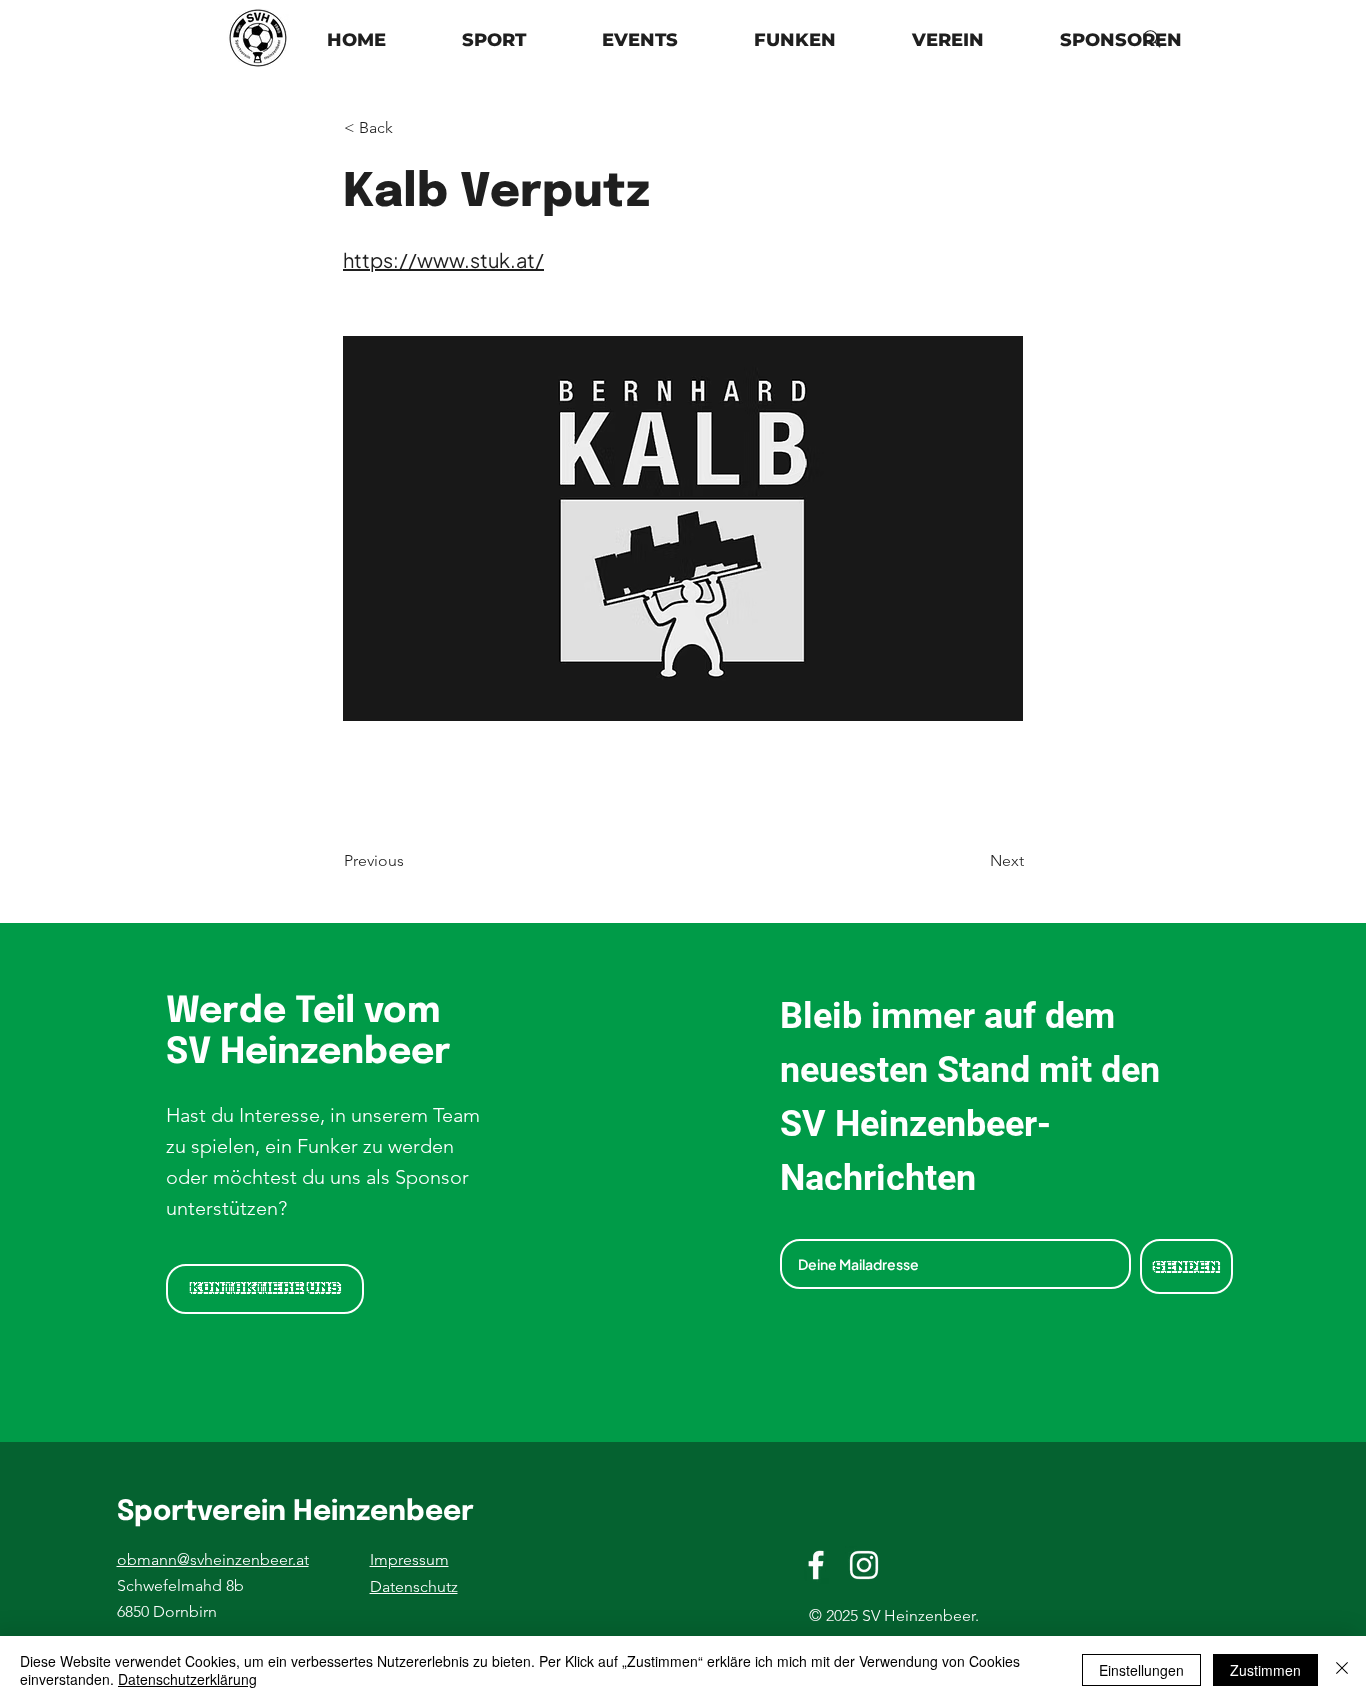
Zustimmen (1265, 1670)
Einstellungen (1141, 1670)
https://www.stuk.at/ (443, 259)
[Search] (1152, 39)
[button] (948, 40)
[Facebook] (816, 1565)
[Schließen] (1342, 1670)
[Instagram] (864, 1565)
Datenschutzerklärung (187, 1679)
